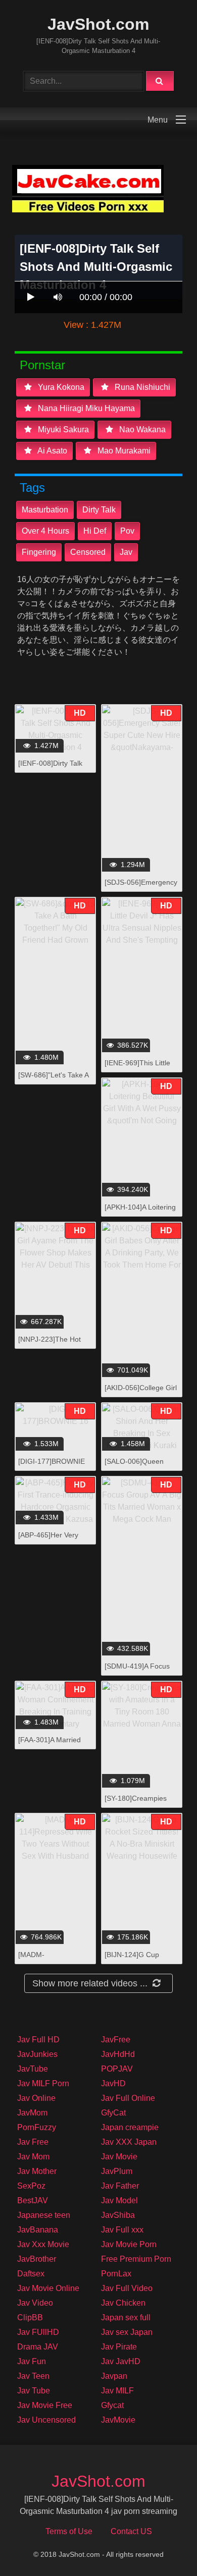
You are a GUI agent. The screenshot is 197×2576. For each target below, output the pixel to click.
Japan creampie (130, 2127)
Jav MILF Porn (43, 2083)
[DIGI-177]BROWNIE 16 (52, 1467)
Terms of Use (69, 2531)
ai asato (52, 451)
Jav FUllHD (38, 2332)
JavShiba (118, 2215)
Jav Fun (32, 2361)
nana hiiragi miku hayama (85, 408)
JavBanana (38, 2230)
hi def (95, 531)
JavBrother (37, 2259)
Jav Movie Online (48, 2288)
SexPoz (31, 2186)
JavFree (116, 2040)
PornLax (116, 2274)
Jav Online (36, 2098)
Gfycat (112, 2405)
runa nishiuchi (141, 387)
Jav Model (119, 2200)
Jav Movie (119, 2157)
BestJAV (33, 2200)
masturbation (45, 510)
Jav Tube (34, 2391)
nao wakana (141, 430)
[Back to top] (163, 2546)
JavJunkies (37, 2054)
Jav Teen (33, 2376)
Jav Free (33, 2142)
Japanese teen (44, 2215)
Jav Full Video (127, 2288)
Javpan (114, 2376)
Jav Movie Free (45, 2405)
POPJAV (117, 2069)
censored (88, 552)
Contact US (131, 2531)
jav (126, 552)
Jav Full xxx (122, 2230)
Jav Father (120, 2186)
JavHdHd (118, 2054)
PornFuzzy (37, 2127)
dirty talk (99, 510)
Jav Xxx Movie (43, 2244)
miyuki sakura (62, 430)
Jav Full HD (38, 2040)
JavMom (32, 2113)
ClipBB (30, 2317)
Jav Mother (37, 2171)
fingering (39, 552)
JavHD (113, 2083)
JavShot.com (98, 24)
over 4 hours (45, 531)
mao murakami (123, 451)
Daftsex (31, 2274)
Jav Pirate (119, 2347)
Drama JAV (38, 2347)
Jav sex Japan (127, 2332)
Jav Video (35, 2303)
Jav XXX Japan (129, 2142)
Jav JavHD (121, 2361)
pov (127, 531)
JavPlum (117, 2171)
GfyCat (113, 2113)
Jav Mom (33, 2157)
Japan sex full (126, 2317)
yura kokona (60, 387)
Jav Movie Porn (129, 2244)
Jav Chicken (123, 2303)
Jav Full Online (128, 2098)
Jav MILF (117, 2391)
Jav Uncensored (46, 2420)
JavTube (33, 2069)
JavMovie (118, 2420)
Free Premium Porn (136, 2259)
